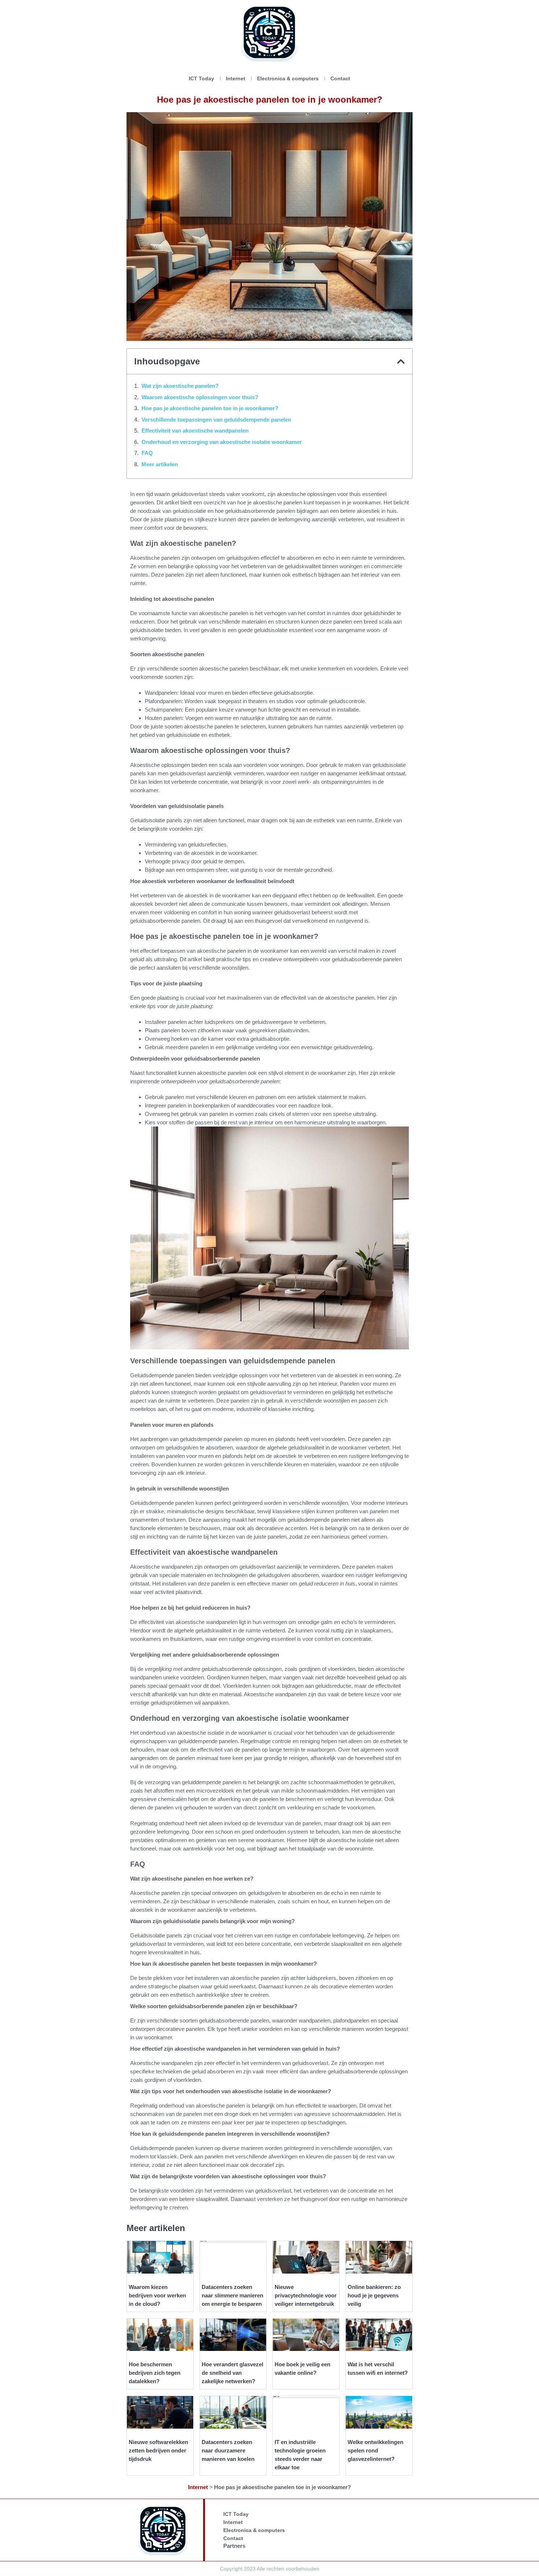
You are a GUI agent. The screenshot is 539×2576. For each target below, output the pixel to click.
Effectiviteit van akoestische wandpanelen (195, 431)
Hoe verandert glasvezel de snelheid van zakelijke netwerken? (232, 2373)
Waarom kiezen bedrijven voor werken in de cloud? (157, 2295)
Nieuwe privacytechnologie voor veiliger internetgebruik (306, 2295)
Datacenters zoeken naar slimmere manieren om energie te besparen (232, 2295)
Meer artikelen (160, 464)
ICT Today (201, 78)
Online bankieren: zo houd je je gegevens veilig (374, 2295)
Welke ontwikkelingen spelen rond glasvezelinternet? (375, 2450)
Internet (236, 78)
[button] (401, 361)
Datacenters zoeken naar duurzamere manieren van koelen (228, 2450)
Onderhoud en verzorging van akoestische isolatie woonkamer (222, 442)
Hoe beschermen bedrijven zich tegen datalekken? (155, 2373)
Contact (340, 78)
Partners (234, 2546)
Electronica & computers (288, 78)
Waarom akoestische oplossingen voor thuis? (200, 397)
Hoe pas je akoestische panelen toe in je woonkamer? (210, 408)
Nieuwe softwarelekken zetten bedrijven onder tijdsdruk (158, 2450)
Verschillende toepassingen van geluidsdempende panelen (216, 420)
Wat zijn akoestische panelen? (180, 386)
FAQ (147, 453)
